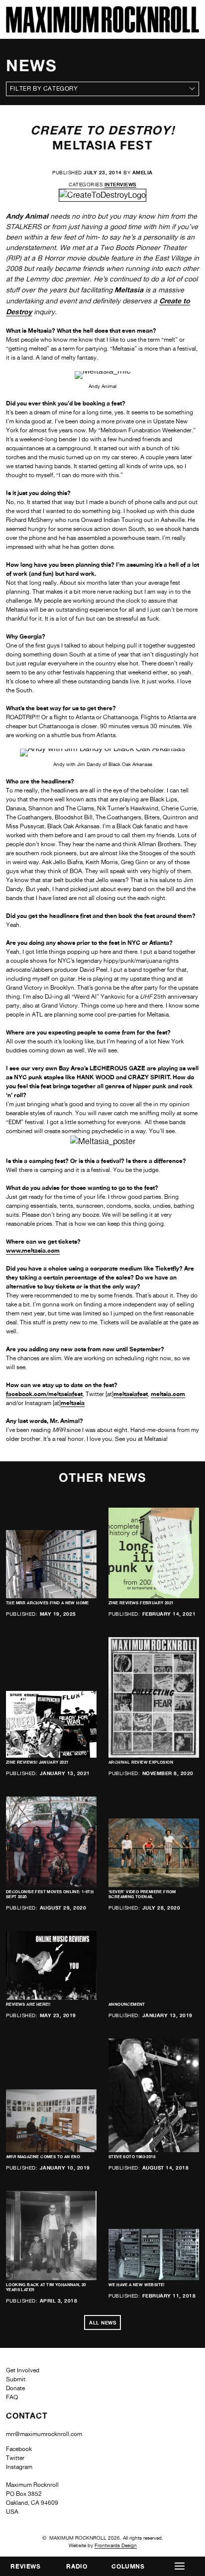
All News (102, 2322)
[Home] (102, 30)
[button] (179, 2566)
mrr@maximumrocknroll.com (44, 2434)
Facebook (19, 2449)
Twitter (15, 2458)
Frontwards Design (116, 2545)
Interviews (120, 184)
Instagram (19, 2467)
